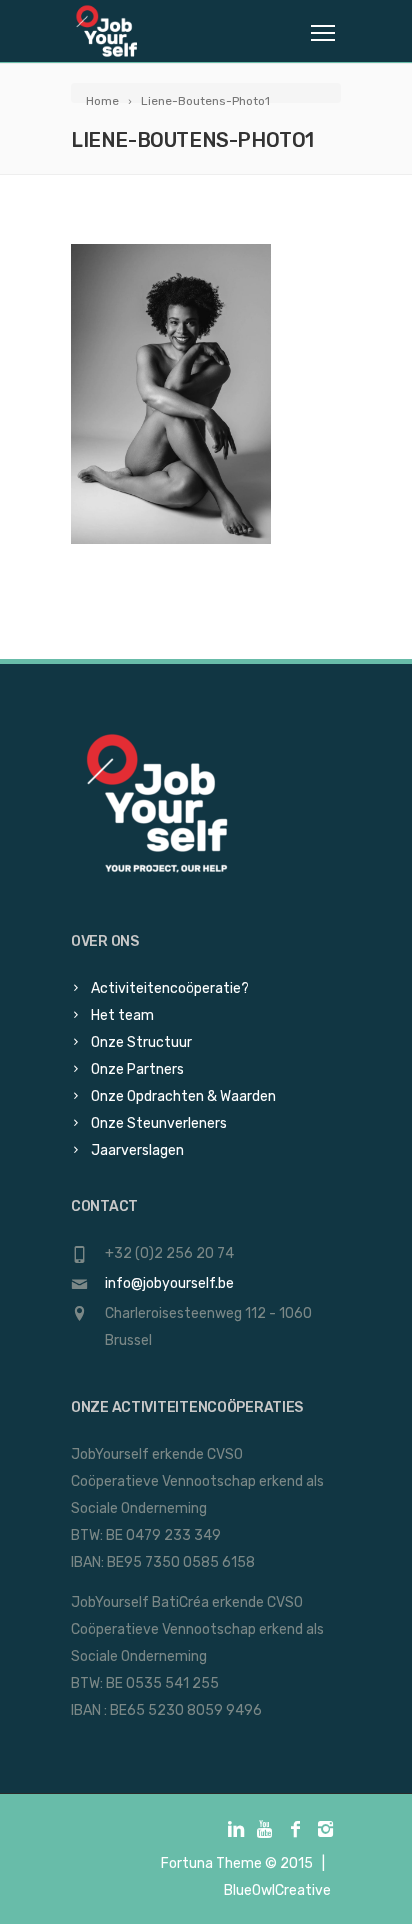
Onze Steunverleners (159, 1123)
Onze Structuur (141, 1042)
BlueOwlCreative (277, 1890)
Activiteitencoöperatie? (170, 988)
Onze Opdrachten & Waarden (183, 1096)
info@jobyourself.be (169, 1283)
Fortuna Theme (211, 1863)
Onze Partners (137, 1069)
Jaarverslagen (137, 1150)
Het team (122, 1015)
